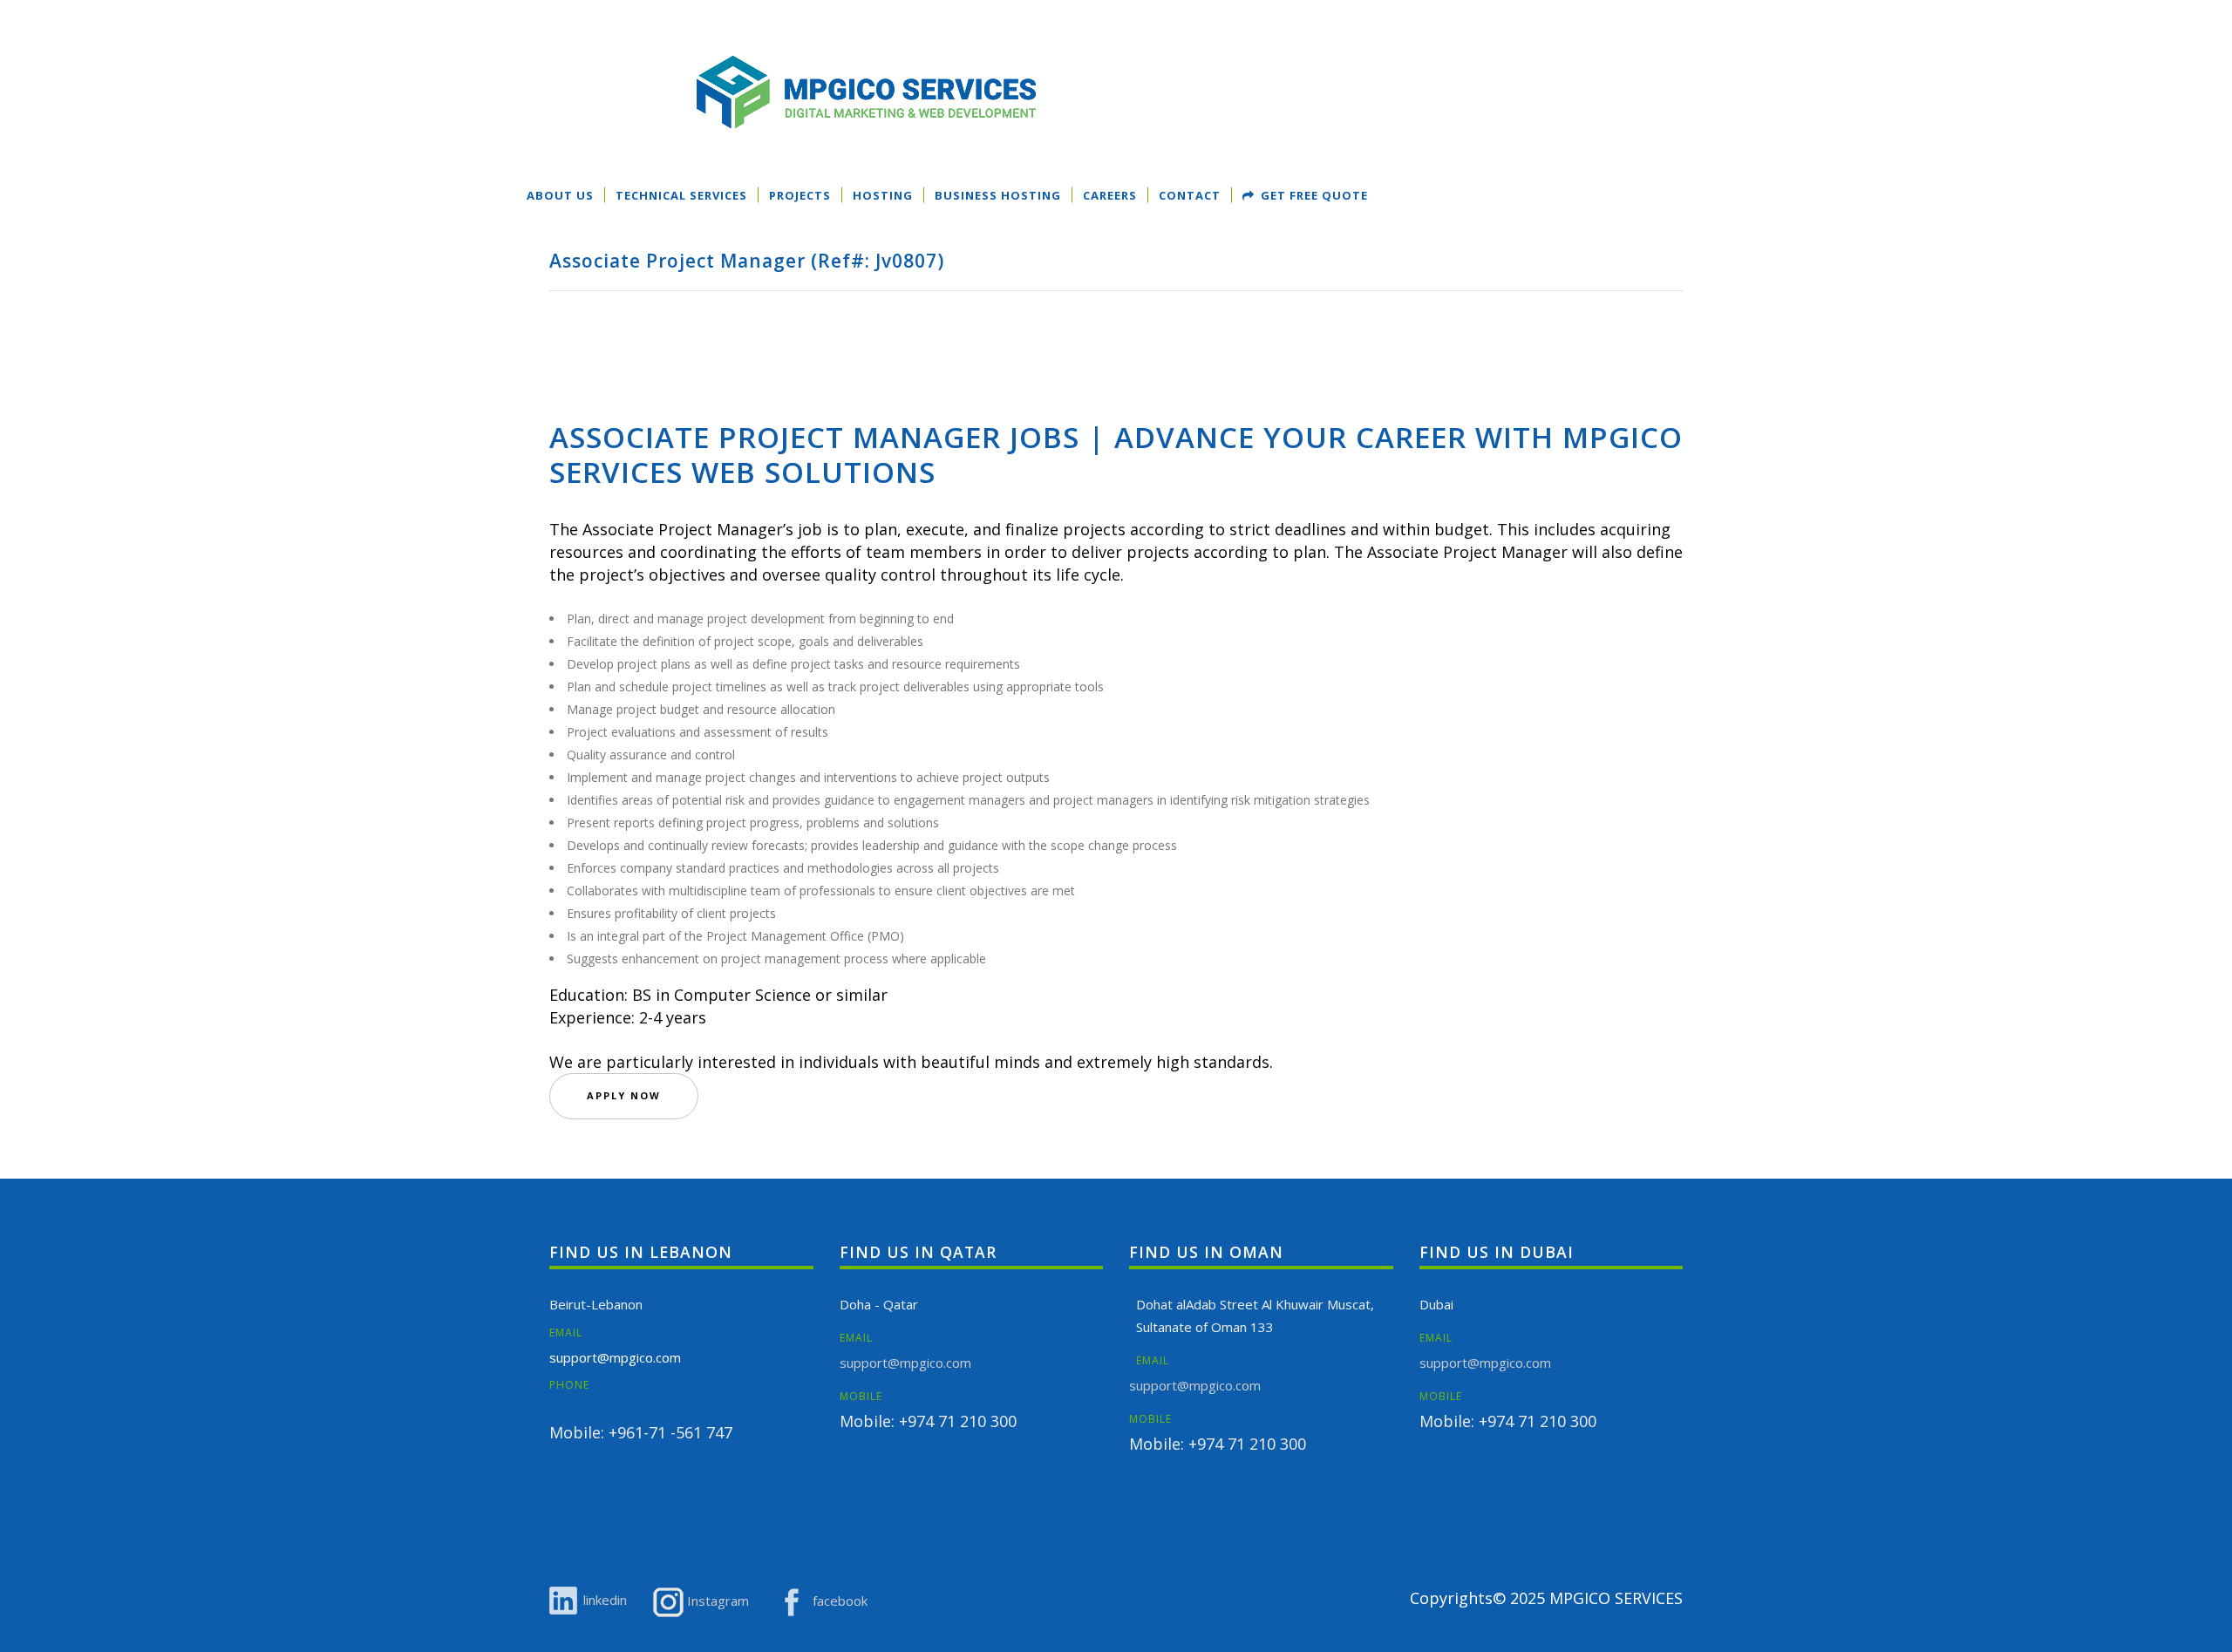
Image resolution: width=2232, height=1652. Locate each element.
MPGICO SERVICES (1616, 1598)
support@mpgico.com (615, 1357)
